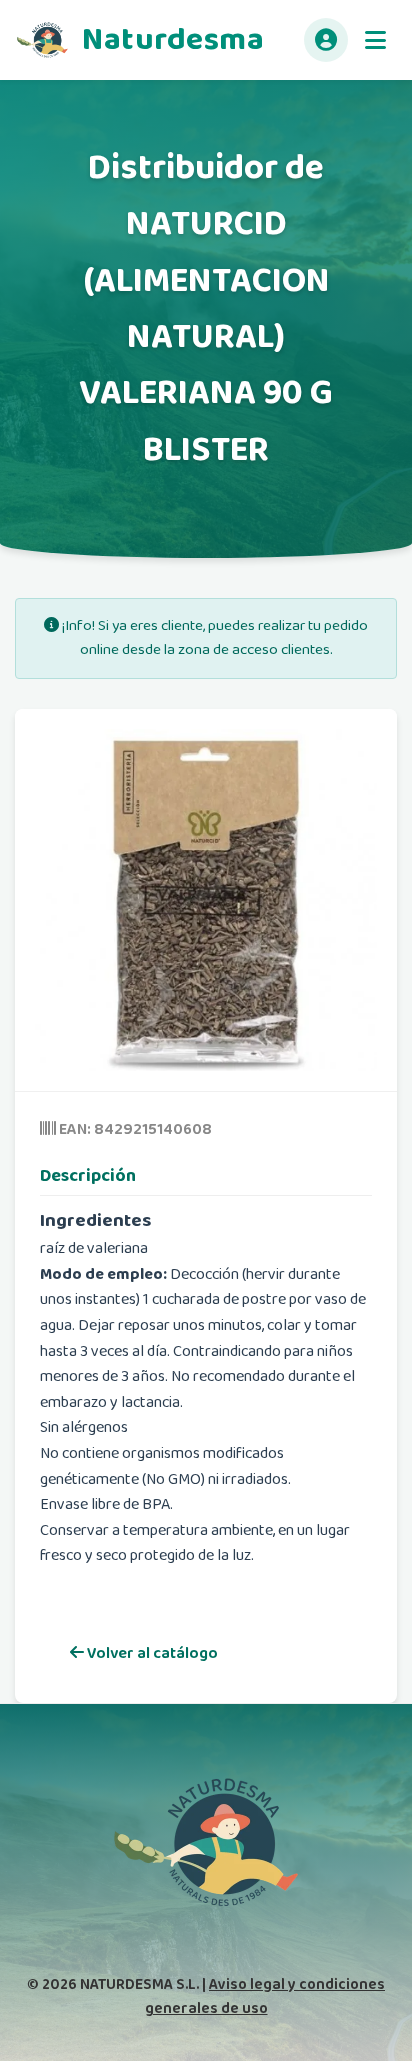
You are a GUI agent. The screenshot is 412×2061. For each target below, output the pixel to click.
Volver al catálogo (151, 1653)
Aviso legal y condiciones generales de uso (265, 1996)
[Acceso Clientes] (326, 40)
